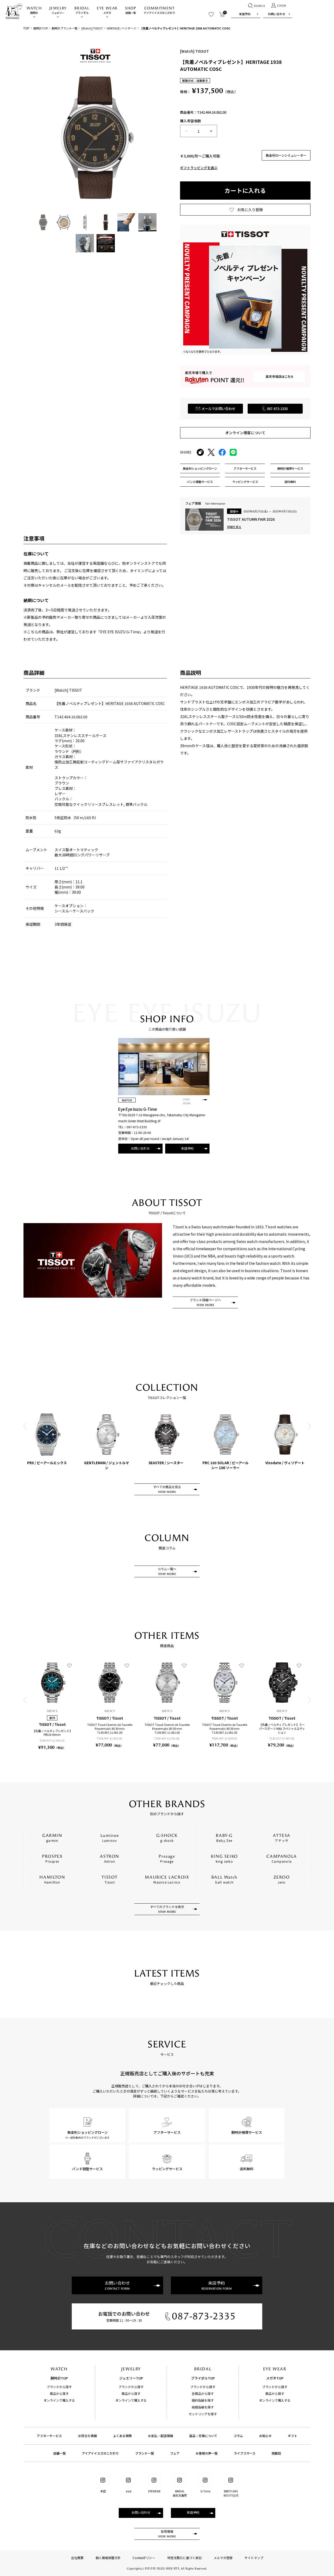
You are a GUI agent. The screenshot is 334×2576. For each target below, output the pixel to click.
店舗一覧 (131, 10)
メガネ (107, 10)
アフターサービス (49, 2436)
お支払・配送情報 (160, 2436)
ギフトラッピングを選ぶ (199, 168)
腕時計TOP (41, 28)
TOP (26, 28)
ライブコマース (245, 2453)
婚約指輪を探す (203, 2400)
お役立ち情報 (87, 2436)
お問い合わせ (277, 14)
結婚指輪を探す (203, 2407)
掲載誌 (276, 2453)
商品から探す (59, 2393)
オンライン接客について (245, 433)
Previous (25, 1426)
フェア (175, 2453)
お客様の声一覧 (207, 2453)
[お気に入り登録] (69, 1665)
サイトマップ (254, 2558)
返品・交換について (203, 2436)
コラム (238, 2436)
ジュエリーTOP (131, 2378)
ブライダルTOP (203, 2378)
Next (309, 1426)
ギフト (293, 2436)
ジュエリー (58, 10)
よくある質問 (122, 2436)
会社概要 (77, 2558)
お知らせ (265, 2436)
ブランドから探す (59, 2387)
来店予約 (245, 14)
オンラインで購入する (59, 2400)
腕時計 (34, 10)
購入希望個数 (190, 121)
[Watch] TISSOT (92, 28)
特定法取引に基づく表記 (184, 2558)
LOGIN (282, 6)
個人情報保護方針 (108, 2558)
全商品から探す (203, 2393)
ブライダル (82, 10)
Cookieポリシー (144, 2558)
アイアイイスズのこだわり (159, 10)
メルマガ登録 (223, 2558)
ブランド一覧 (145, 2453)
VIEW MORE (187, 1102)
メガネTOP (275, 2378)
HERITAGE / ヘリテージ (121, 28)
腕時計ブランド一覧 (65, 28)
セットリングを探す (203, 2414)
